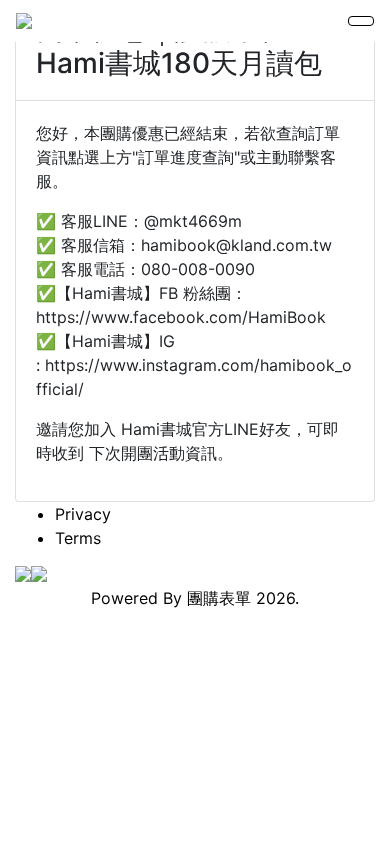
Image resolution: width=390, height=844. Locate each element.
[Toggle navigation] (361, 21)
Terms (78, 538)
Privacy (83, 514)
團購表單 (219, 598)
